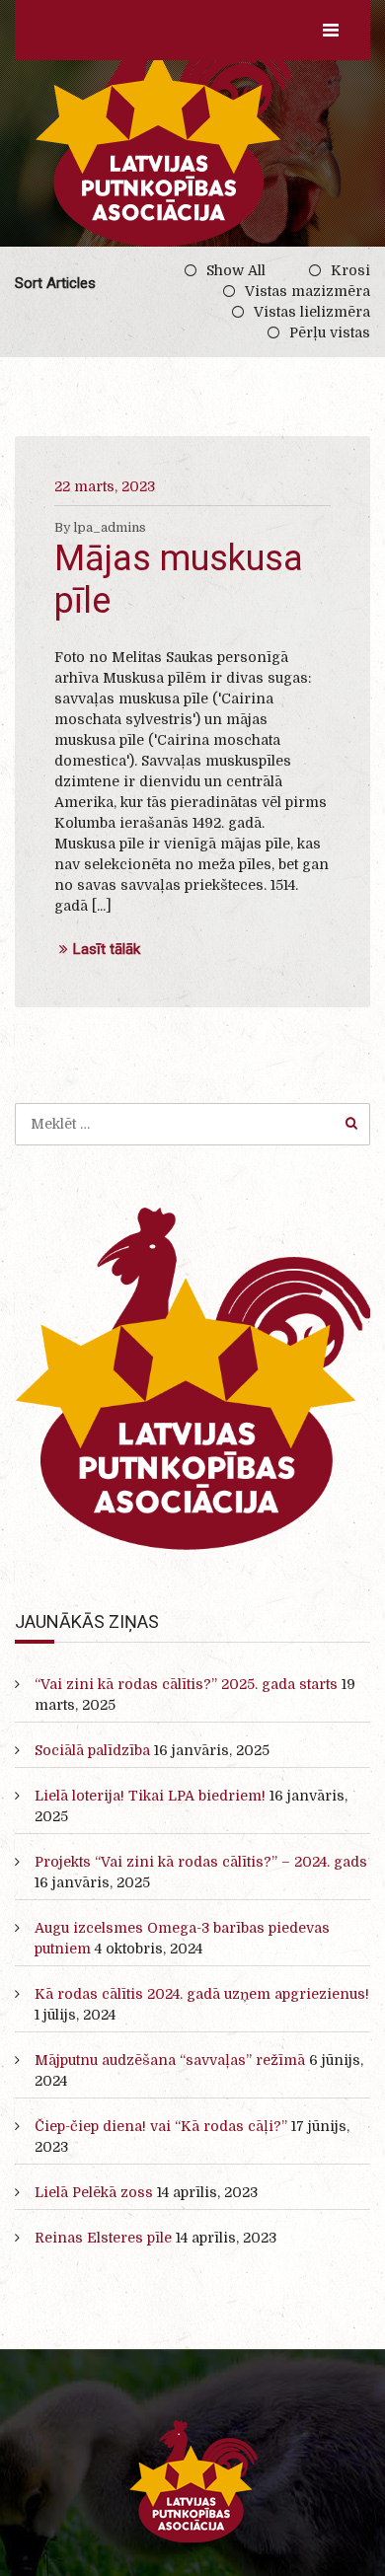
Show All (236, 270)
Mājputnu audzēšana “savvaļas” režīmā (170, 2060)
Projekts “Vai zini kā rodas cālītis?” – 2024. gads (201, 1862)
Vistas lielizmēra (312, 312)
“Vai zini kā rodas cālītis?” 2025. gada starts (186, 1684)
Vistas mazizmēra (308, 291)
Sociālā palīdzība (92, 1750)
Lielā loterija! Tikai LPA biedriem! (150, 1796)
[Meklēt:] (192, 1124)
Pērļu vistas (330, 332)
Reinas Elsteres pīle (103, 2238)
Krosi (350, 270)
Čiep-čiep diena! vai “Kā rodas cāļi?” (161, 2126)
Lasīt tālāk (107, 950)
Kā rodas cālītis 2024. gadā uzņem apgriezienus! (202, 1994)
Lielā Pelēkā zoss (94, 2192)
